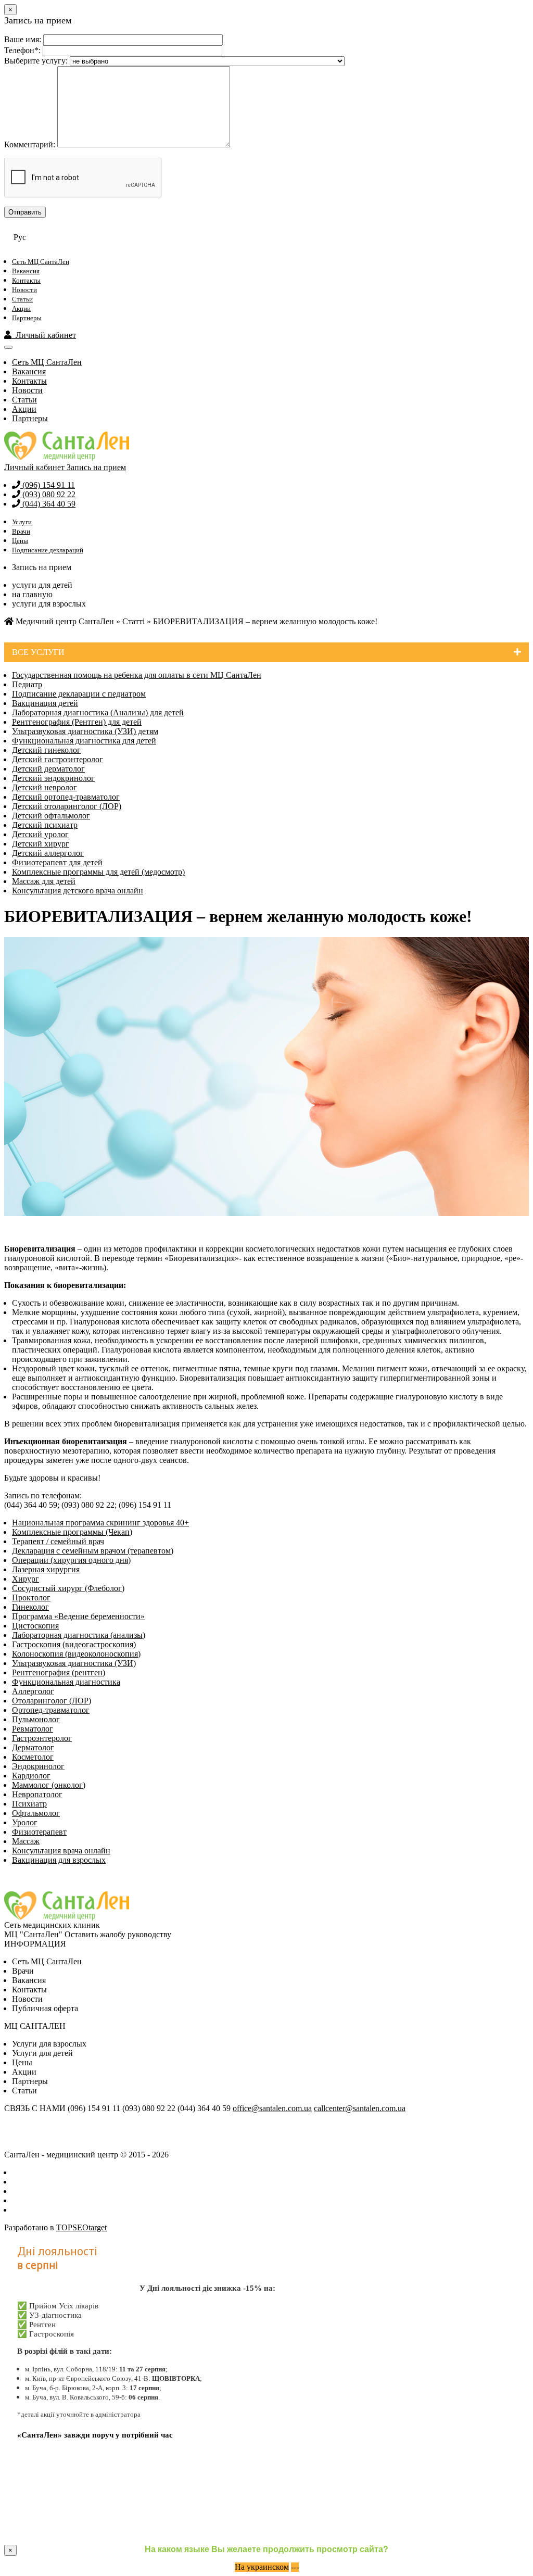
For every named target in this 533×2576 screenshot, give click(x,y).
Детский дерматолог (48, 769)
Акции (21, 308)
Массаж (26, 1841)
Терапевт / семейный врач (58, 1541)
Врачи (21, 531)
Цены (20, 541)
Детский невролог (45, 787)
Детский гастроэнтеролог (58, 759)
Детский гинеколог (46, 750)
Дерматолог (33, 1747)
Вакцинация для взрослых (59, 1860)
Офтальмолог (36, 1813)
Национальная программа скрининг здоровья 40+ (100, 1523)
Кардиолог (31, 1776)
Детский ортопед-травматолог (66, 797)
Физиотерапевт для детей (57, 862)
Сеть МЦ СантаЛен (41, 262)
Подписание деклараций (48, 550)
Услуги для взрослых (49, 2044)
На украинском (262, 2567)
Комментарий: (30, 144)
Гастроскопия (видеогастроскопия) (74, 1644)
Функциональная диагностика (66, 1682)
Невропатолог (37, 1794)
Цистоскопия (35, 1626)
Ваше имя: (23, 39)
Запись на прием (96, 467)
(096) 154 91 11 (48, 485)
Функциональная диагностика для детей (84, 741)
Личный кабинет (44, 335)
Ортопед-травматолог (51, 1710)
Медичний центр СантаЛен (64, 621)
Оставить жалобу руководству (118, 1934)
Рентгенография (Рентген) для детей (77, 722)
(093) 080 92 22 (48, 494)
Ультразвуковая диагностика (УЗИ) (74, 1663)
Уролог (25, 1822)
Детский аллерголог (48, 853)
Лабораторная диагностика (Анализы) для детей (98, 712)
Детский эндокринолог (53, 778)
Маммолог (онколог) (49, 1785)
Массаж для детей (44, 881)
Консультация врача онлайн (61, 1851)
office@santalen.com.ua (272, 2108)
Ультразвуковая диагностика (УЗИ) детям (85, 731)
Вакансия (26, 271)
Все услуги (38, 652)
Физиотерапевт (39, 1832)
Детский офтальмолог (51, 816)
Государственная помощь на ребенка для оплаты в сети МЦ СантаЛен (137, 675)
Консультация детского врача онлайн (78, 891)
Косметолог (33, 1757)
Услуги (22, 522)
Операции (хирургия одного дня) (71, 1560)
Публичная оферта (45, 2008)
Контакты (26, 280)
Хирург (26, 1579)
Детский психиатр (45, 825)
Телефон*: (22, 50)
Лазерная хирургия (46, 1569)
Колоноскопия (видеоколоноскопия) (76, 1654)
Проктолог (31, 1598)
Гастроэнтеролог (42, 1738)
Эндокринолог (38, 1766)
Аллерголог (33, 1691)
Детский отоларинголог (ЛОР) (67, 806)
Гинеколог (30, 1607)
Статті (134, 621)
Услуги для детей (42, 2053)
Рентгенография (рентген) (59, 1672)
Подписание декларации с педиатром (79, 694)
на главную (32, 594)
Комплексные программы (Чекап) (72, 1532)
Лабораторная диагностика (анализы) (79, 1635)
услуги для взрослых (49, 604)
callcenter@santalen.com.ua (360, 2108)
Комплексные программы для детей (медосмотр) (98, 872)
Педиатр (27, 684)
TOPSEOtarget (81, 2227)
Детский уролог (40, 834)
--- (295, 2567)
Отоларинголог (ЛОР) (52, 1701)
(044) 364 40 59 (48, 504)
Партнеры (27, 318)
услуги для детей (42, 585)
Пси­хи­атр (29, 1804)
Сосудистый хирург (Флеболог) (68, 1588)
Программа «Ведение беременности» (78, 1616)
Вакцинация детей (45, 703)
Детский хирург (41, 844)
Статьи (22, 299)
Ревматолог (33, 1729)
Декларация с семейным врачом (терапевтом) (93, 1551)
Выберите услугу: (36, 61)
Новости (24, 290)
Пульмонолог (36, 1719)
